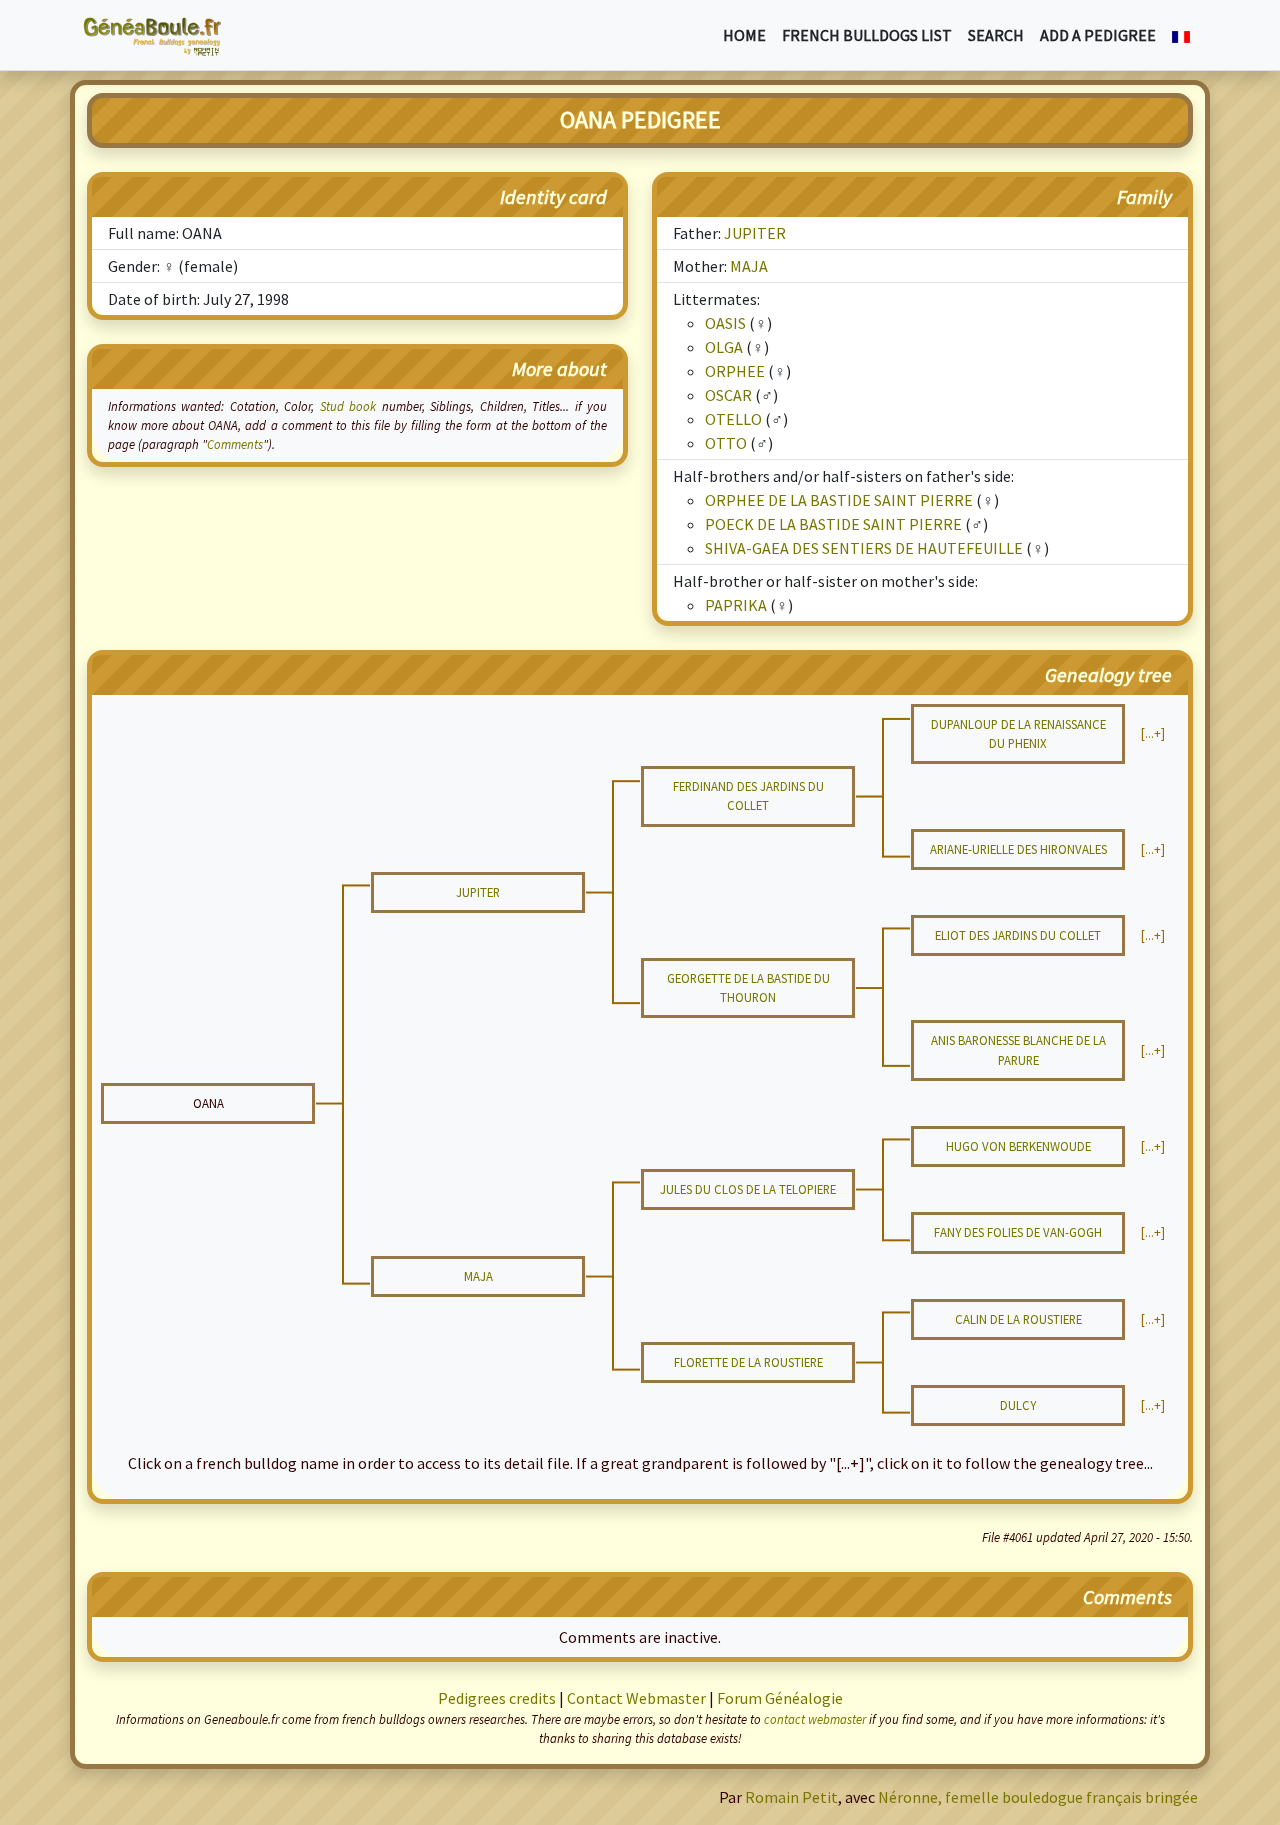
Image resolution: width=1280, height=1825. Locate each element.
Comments (235, 444)
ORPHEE (735, 371)
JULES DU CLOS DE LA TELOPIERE (748, 1189)
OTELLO (733, 419)
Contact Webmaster (636, 1698)
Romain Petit (791, 1797)
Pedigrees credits (497, 1698)
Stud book (348, 406)
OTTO (726, 443)
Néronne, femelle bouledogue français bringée (1038, 1797)
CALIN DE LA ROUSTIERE (1018, 1319)
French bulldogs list (867, 35)
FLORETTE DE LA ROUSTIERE (748, 1362)
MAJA (749, 266)
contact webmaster (815, 1719)
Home (744, 35)
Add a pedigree (1098, 35)
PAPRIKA (736, 605)
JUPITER (755, 233)
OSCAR (728, 395)
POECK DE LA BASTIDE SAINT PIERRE (833, 524)
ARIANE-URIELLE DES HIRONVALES (1018, 849)
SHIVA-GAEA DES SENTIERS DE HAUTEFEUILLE (864, 548)
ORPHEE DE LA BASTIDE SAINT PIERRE (839, 500)
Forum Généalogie (780, 1698)
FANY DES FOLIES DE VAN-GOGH (1018, 1232)
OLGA (724, 347)
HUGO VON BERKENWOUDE (1018, 1146)
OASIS (725, 323)
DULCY (1018, 1405)
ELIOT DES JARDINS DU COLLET (1018, 935)
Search (996, 35)
